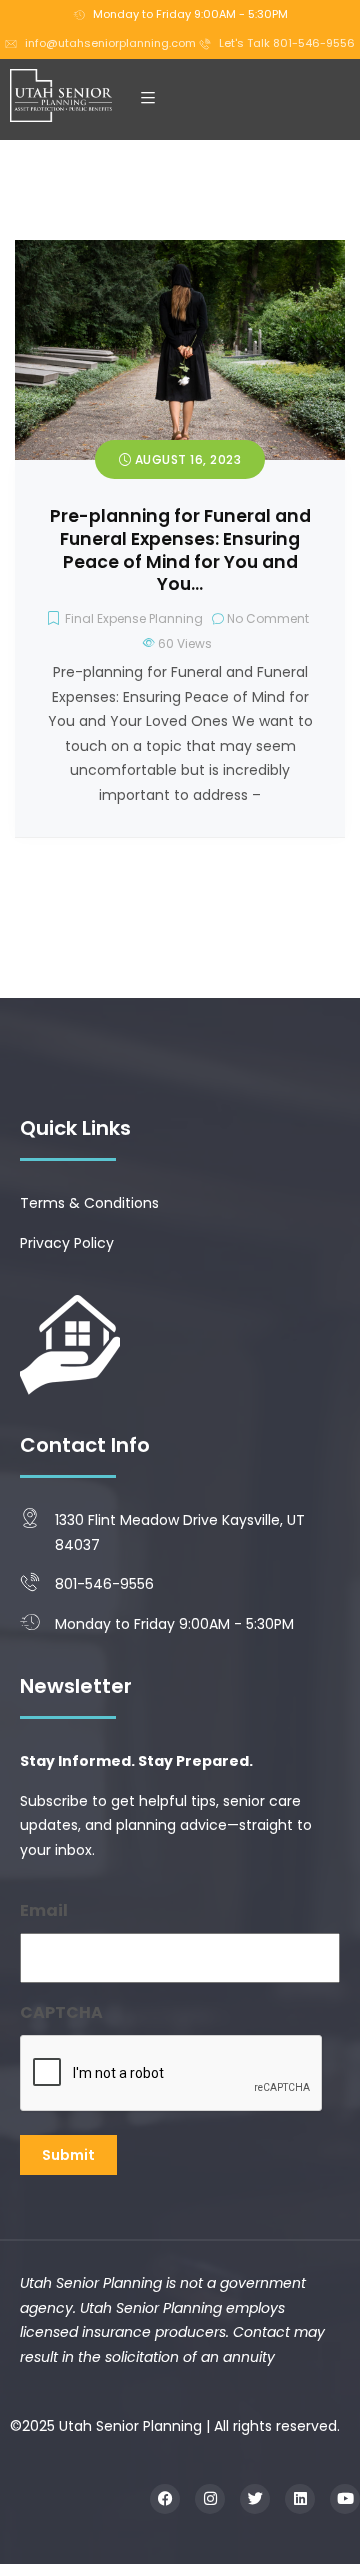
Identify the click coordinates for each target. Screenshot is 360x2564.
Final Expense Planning (134, 618)
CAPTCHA (61, 2012)
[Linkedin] (300, 2499)
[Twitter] (255, 2499)
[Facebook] (165, 2499)
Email (44, 1910)
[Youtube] (345, 2499)
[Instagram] (210, 2499)
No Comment (268, 618)
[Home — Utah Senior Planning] (61, 96)
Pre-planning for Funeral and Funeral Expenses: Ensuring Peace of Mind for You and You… (180, 550)
